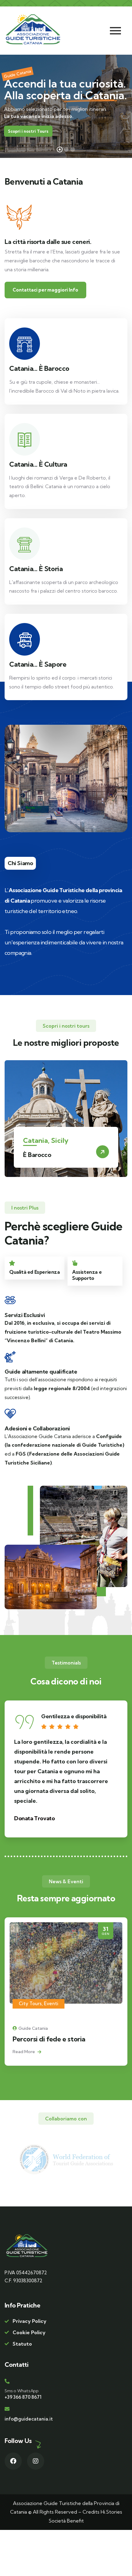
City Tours (30, 2004)
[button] (125, 1123)
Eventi (51, 2004)
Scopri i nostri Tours (28, 131)
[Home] (33, 29)
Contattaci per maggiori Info (45, 290)
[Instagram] (36, 2461)
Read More (24, 2052)
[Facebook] (13, 2461)
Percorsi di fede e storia (49, 2039)
